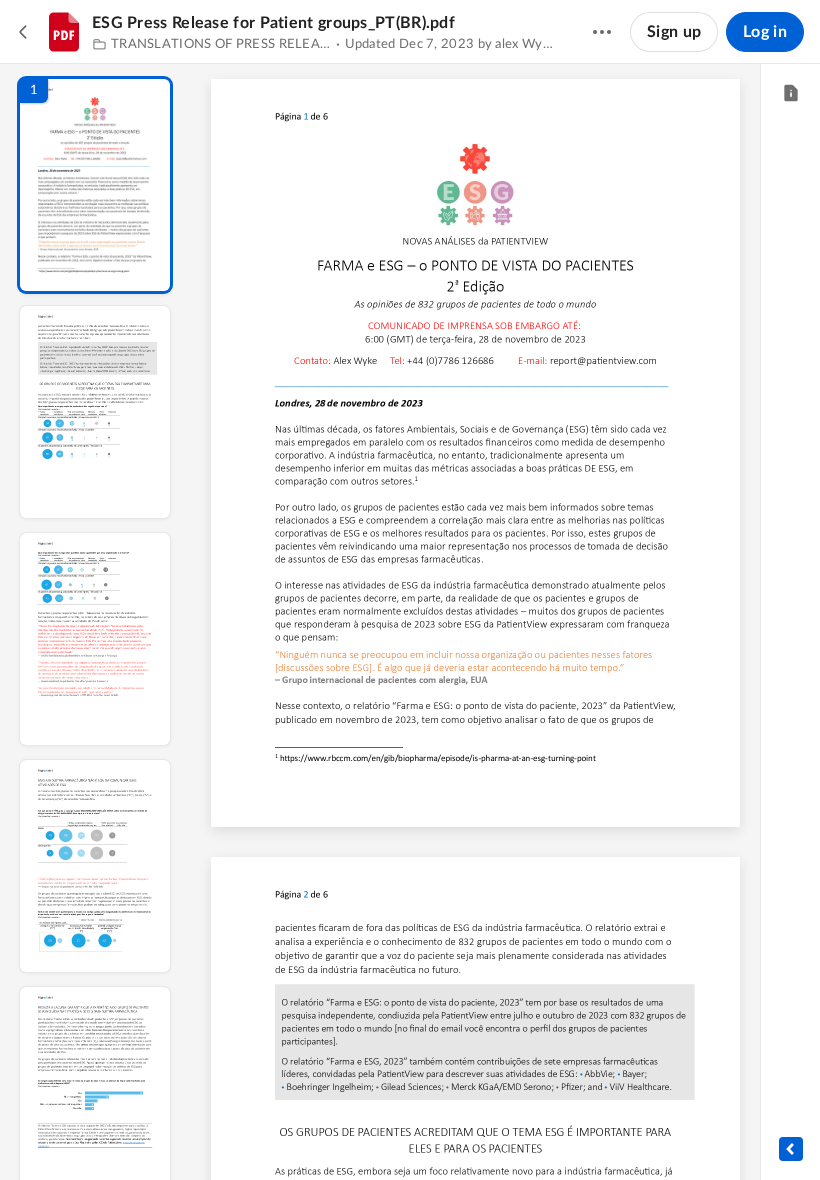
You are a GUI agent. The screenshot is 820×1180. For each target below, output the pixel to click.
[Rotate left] (586, 1131)
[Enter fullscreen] (660, 1131)
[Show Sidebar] (791, 1149)
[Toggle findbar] (328, 1131)
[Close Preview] (24, 32)
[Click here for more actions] (602, 32)
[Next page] (436, 1131)
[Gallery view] (624, 1131)
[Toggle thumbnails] (292, 1131)
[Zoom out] (478, 1131)
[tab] (790, 94)
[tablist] (790, 94)
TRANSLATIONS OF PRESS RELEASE (221, 44)
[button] (95, 185)
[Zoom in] (546, 1131)
